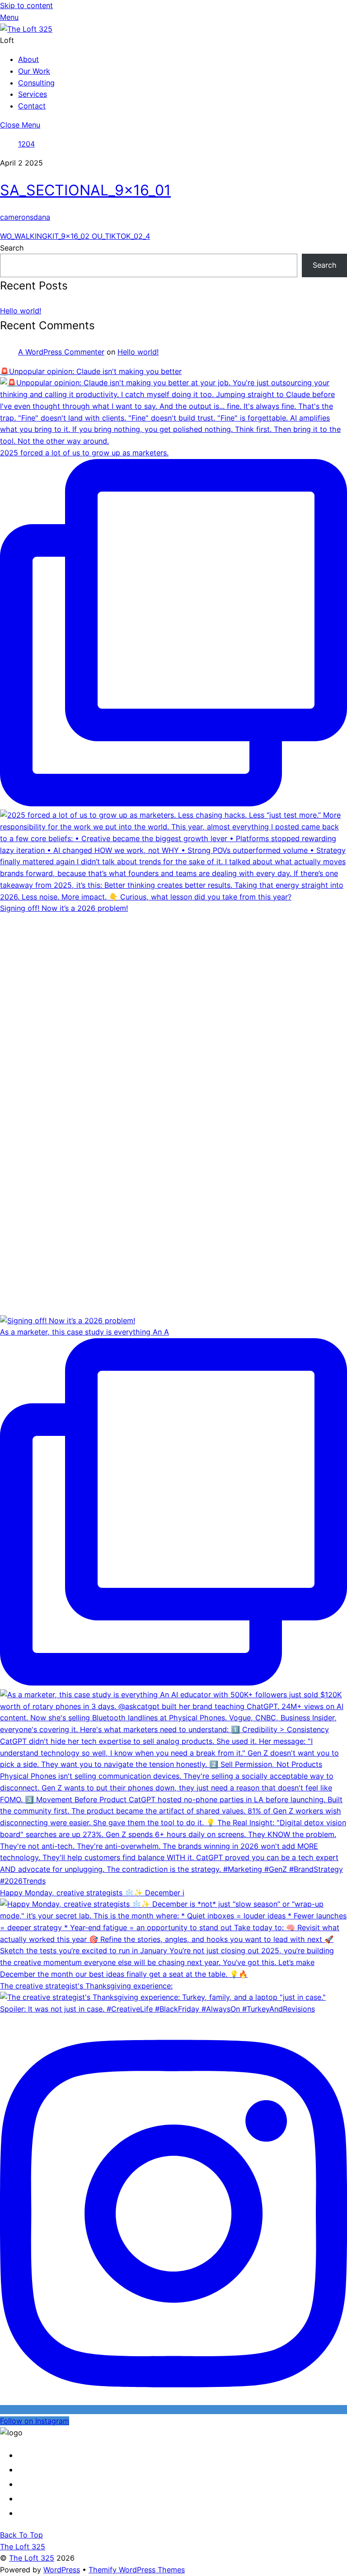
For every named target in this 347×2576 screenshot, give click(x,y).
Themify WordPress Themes (137, 2570)
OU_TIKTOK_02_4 (120, 236)
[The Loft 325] (26, 29)
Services (33, 94)
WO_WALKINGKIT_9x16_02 (45, 236)
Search (12, 248)
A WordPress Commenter (61, 352)
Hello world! (21, 311)
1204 (26, 144)
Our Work (34, 71)
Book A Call (50, 2513)
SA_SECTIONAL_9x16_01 (85, 190)
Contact (32, 106)
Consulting (36, 83)
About (28, 59)
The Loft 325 (32, 2558)
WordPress (62, 2570)
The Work (50, 2484)
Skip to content (26, 5)
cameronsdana (25, 217)
